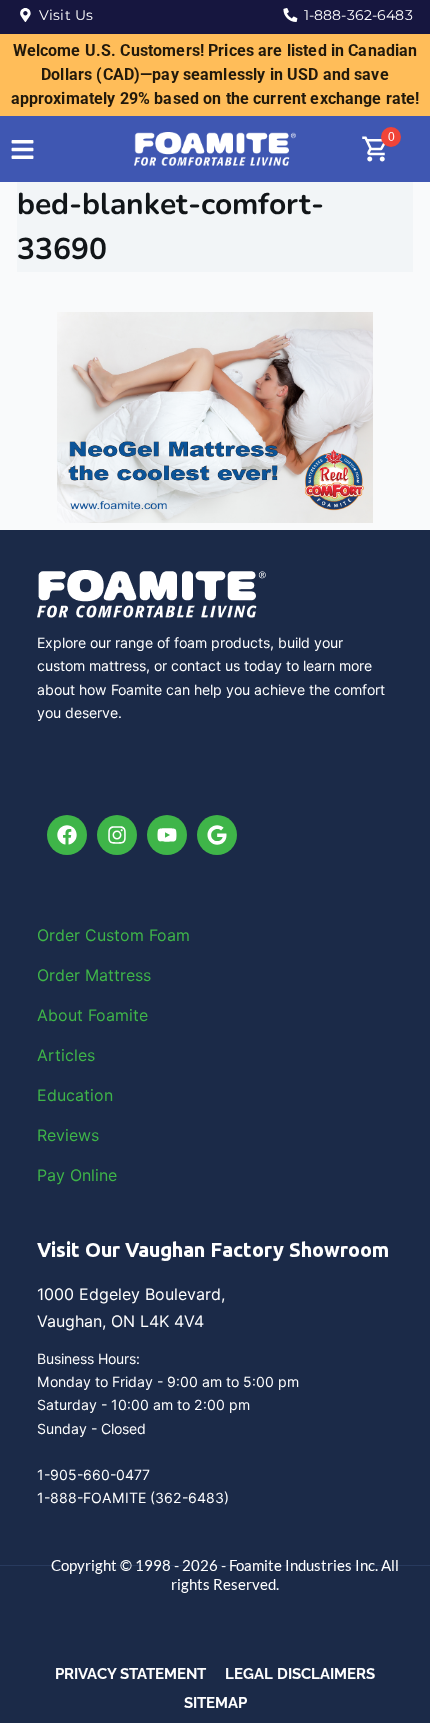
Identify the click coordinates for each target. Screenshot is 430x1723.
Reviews (68, 1135)
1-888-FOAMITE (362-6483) (133, 1497)
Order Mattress (94, 975)
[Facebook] (67, 835)
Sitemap (215, 1703)
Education (75, 1095)
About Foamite (92, 1015)
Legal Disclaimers (300, 1674)
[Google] (217, 835)
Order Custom (93, 935)
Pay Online (77, 1175)
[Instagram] (117, 835)
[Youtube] (167, 835)
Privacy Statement (130, 1674)
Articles (66, 1055)
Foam (169, 935)
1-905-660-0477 (93, 1474)
